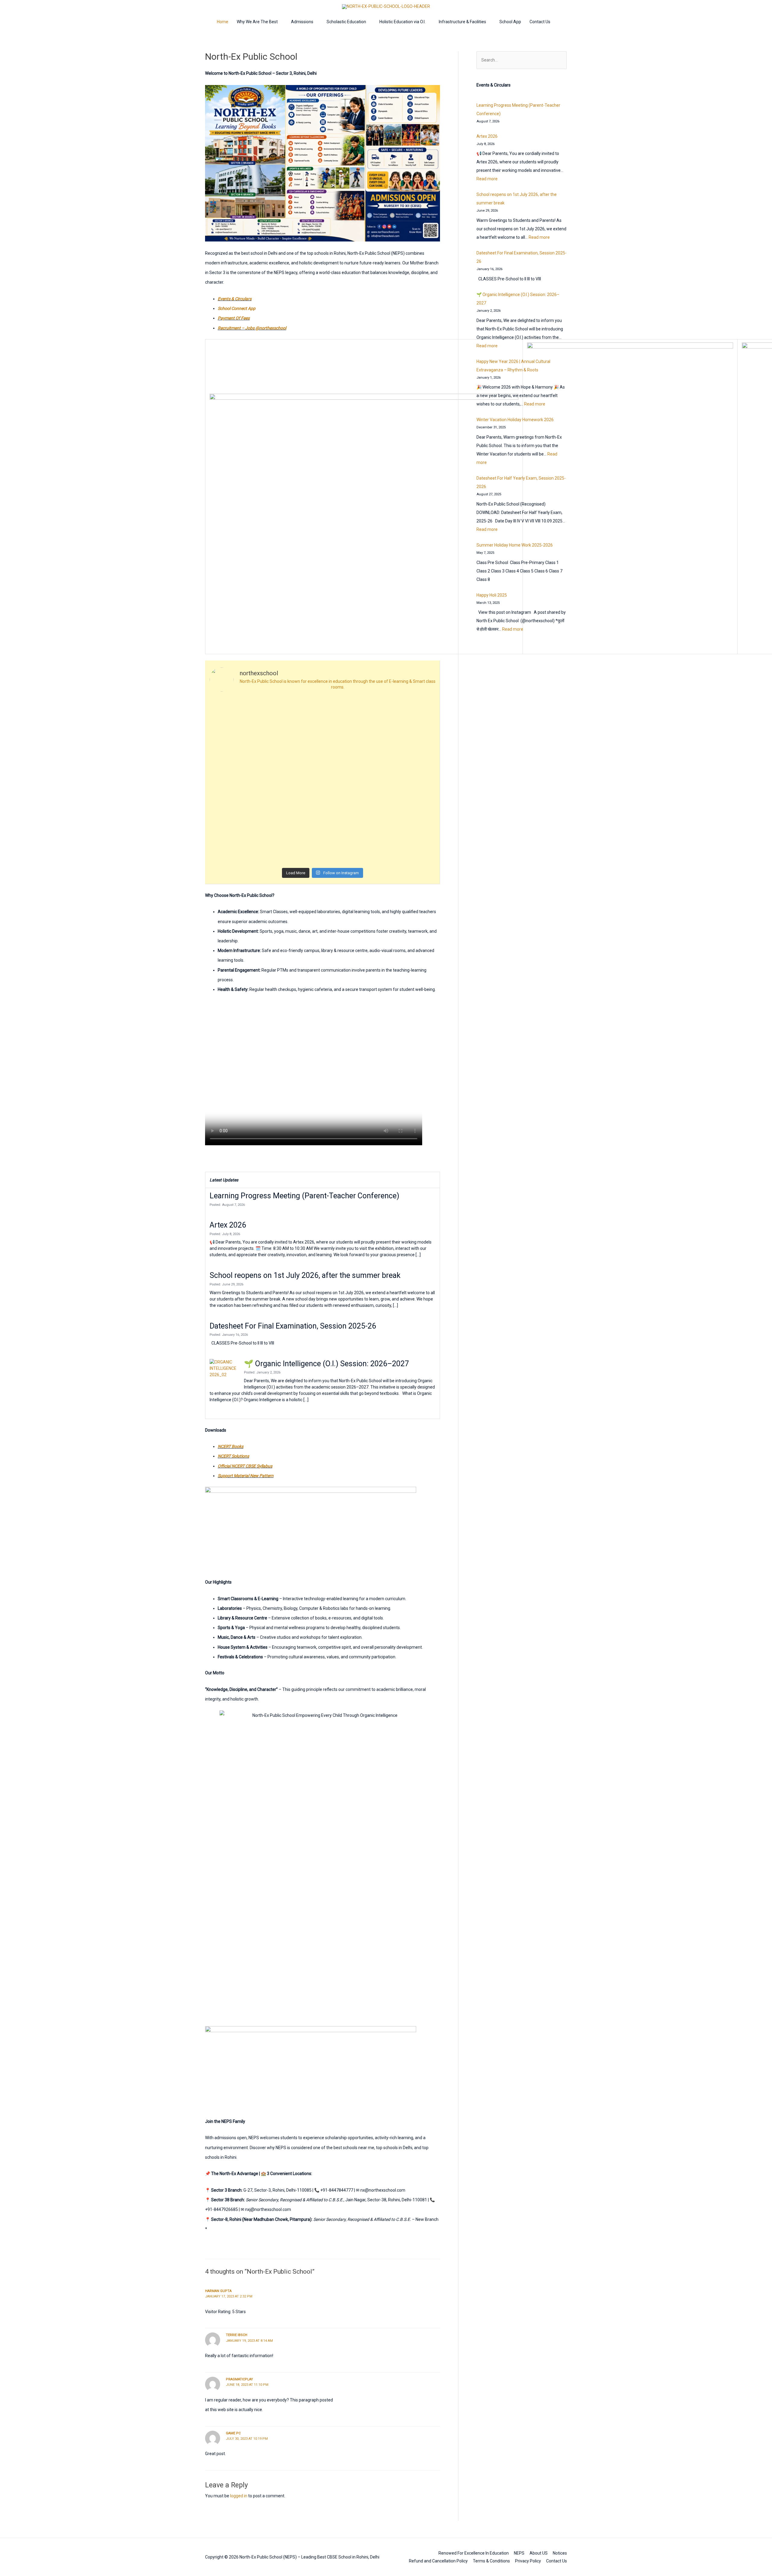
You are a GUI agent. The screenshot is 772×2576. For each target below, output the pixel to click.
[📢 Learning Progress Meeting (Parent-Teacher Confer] (408, 747)
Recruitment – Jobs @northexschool (252, 328)
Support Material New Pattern (246, 1476)
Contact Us (540, 22)
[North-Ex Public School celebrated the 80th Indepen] (408, 714)
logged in (239, 2496)
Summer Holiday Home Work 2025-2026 (515, 545)
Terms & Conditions (491, 2561)
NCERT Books (231, 1446)
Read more (487, 179)
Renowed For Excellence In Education (474, 2553)
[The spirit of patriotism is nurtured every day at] (351, 781)
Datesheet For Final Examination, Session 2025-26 (293, 1326)
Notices (560, 2553)
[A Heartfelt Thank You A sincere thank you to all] (237, 848)
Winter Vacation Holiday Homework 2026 (515, 420)
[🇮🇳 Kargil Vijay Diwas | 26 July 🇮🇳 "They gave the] (294, 814)
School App (510, 22)
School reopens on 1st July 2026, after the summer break (305, 1275)
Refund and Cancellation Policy (438, 2561)
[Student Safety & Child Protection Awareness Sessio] (351, 814)
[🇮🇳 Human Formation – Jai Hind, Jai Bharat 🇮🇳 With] (237, 781)
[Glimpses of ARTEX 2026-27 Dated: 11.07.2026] (294, 848)
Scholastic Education (346, 22)
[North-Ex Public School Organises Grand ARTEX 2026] (351, 848)
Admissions (302, 22)
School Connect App (237, 308)
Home (223, 22)
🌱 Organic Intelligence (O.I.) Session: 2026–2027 (326, 1364)
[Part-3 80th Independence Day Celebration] (294, 714)
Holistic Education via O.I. (402, 22)
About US (539, 2553)
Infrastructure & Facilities (462, 22)
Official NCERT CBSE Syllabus (245, 1466)
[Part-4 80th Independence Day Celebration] (237, 714)
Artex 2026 (228, 1225)
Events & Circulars (235, 299)
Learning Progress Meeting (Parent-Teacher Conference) (304, 1196)
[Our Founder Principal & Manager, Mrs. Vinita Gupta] (408, 814)
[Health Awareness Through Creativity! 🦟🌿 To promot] (237, 814)
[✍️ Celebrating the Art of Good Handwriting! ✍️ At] (351, 747)
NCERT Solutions (233, 1456)
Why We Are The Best (257, 22)
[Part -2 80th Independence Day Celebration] (351, 714)
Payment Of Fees (234, 318)
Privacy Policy (528, 2561)
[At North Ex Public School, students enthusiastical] (294, 781)
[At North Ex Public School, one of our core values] (408, 781)
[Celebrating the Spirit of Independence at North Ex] (294, 747)
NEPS (519, 2553)
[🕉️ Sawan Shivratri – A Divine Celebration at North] (237, 747)
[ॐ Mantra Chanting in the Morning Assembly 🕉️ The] (408, 848)
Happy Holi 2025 (492, 595)
